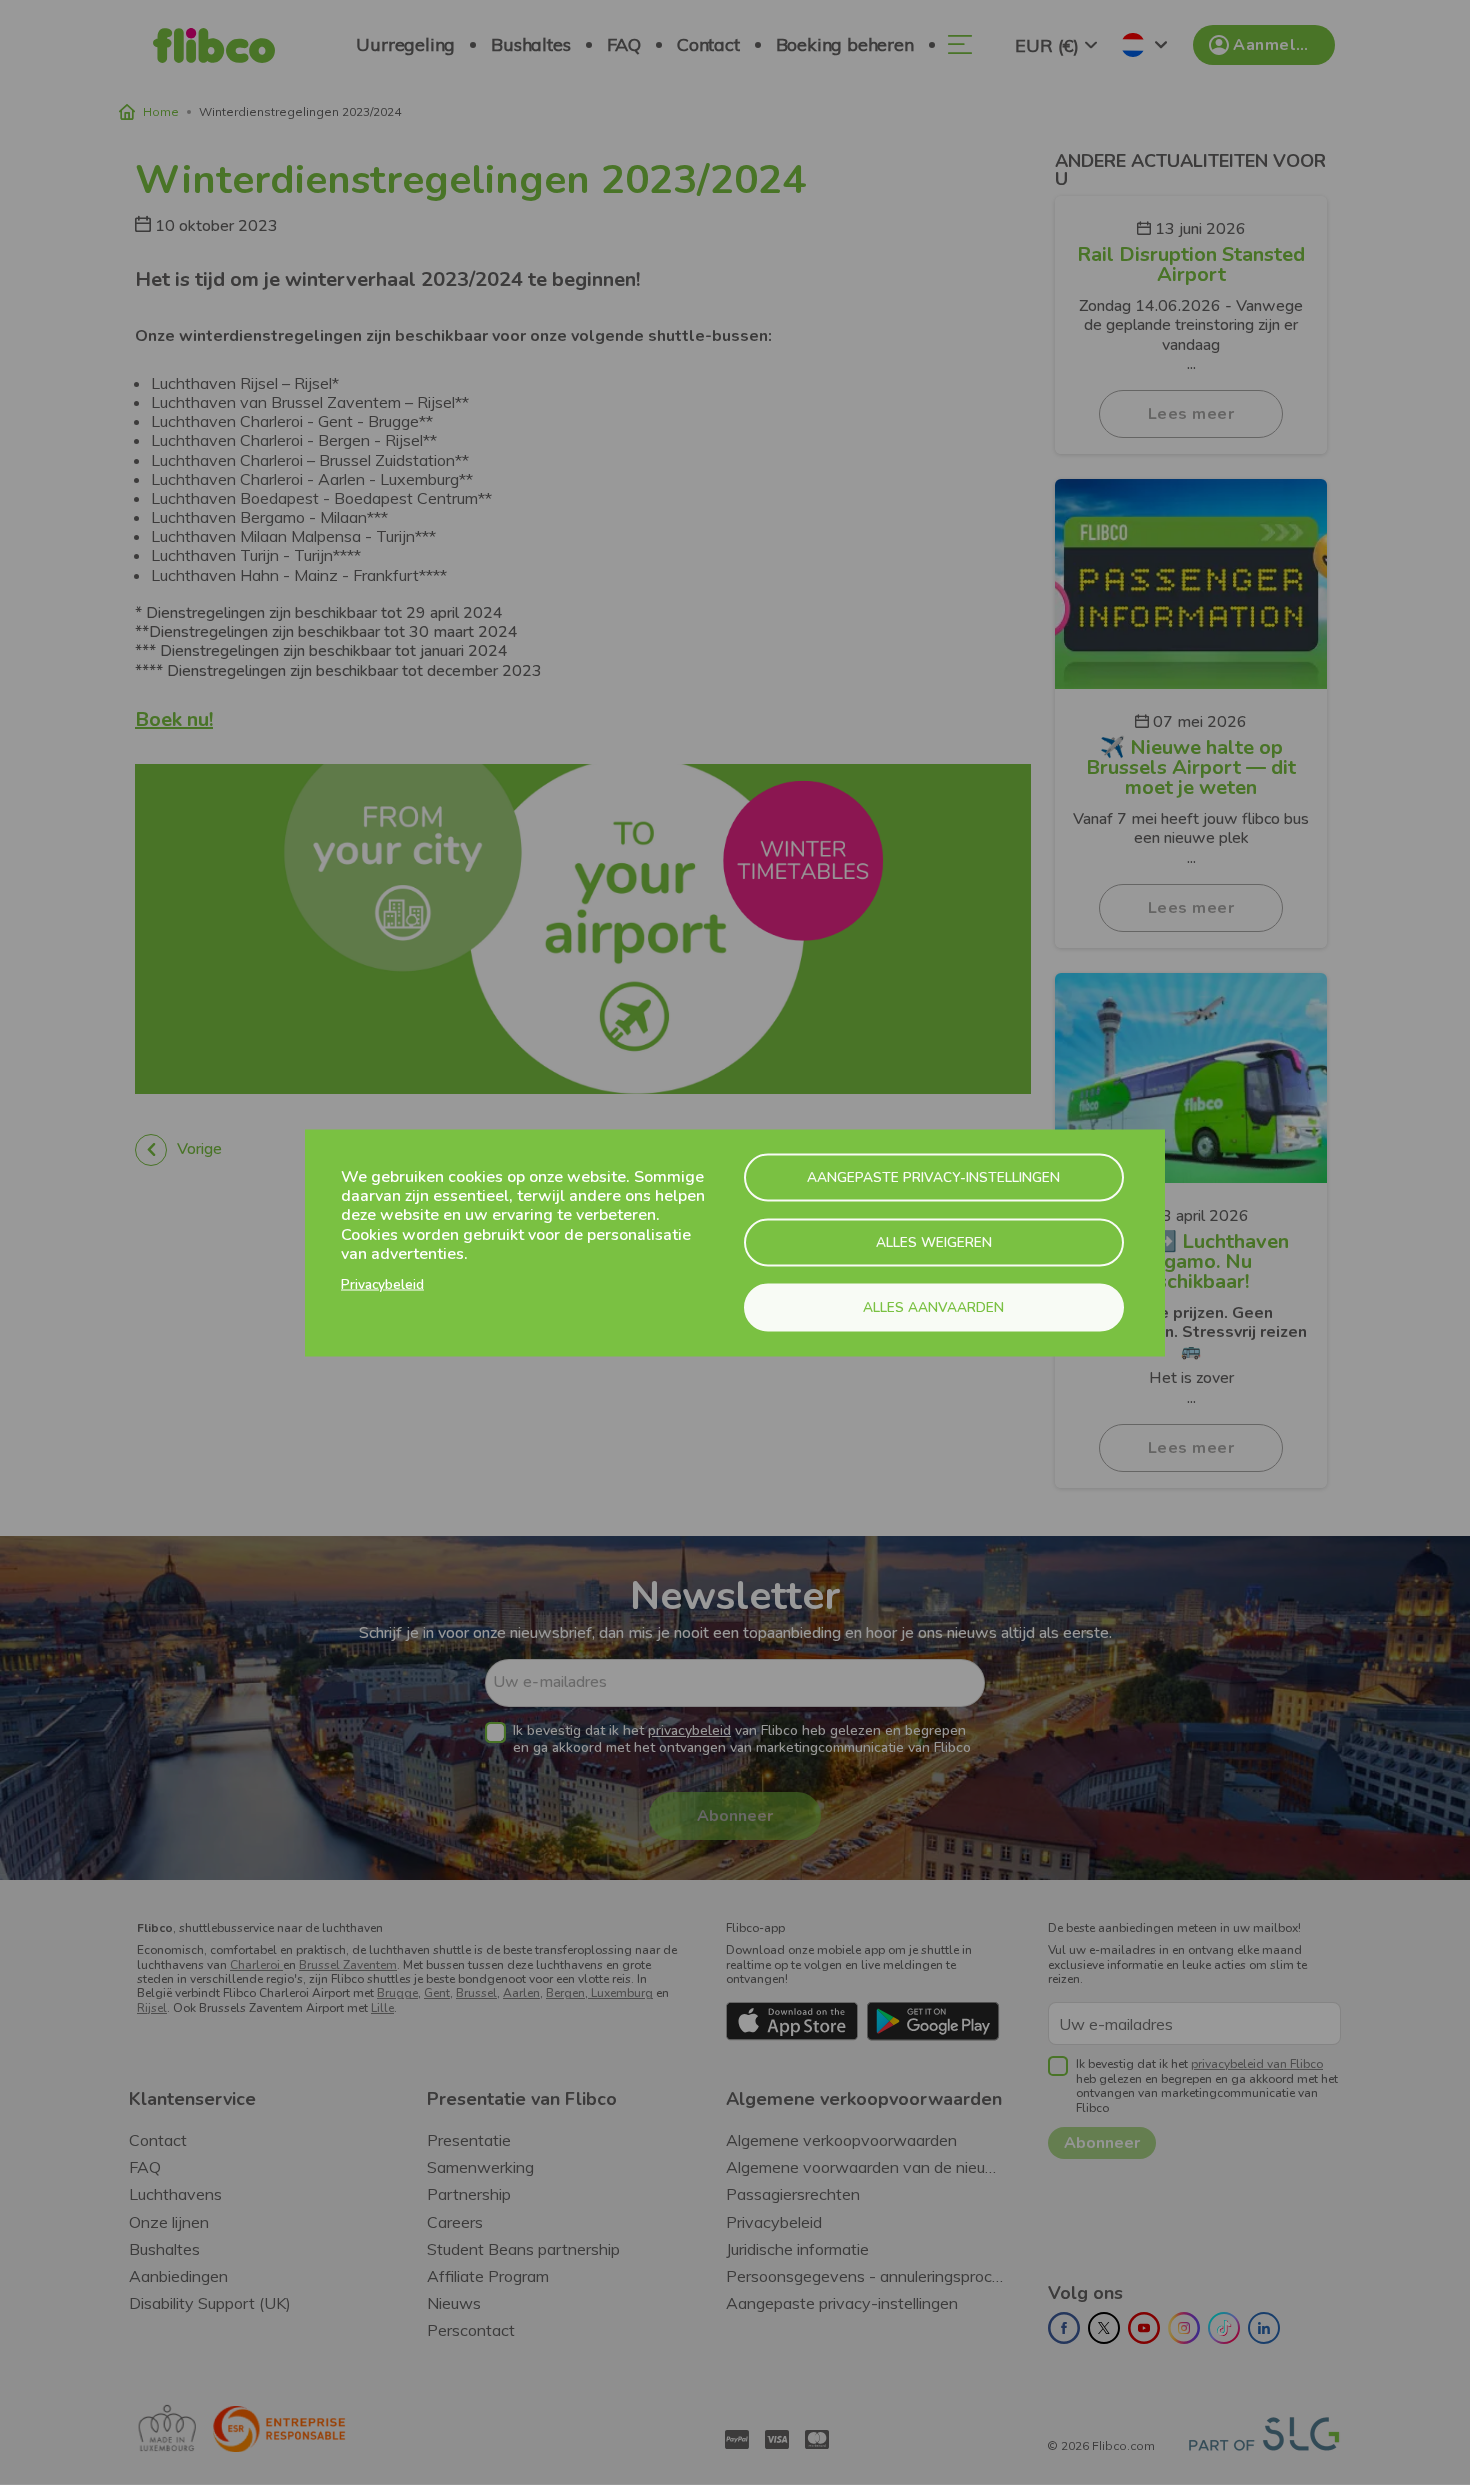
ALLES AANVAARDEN (933, 1306)
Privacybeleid (382, 1283)
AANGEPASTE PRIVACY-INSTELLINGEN (933, 1176)
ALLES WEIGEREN (934, 1241)
